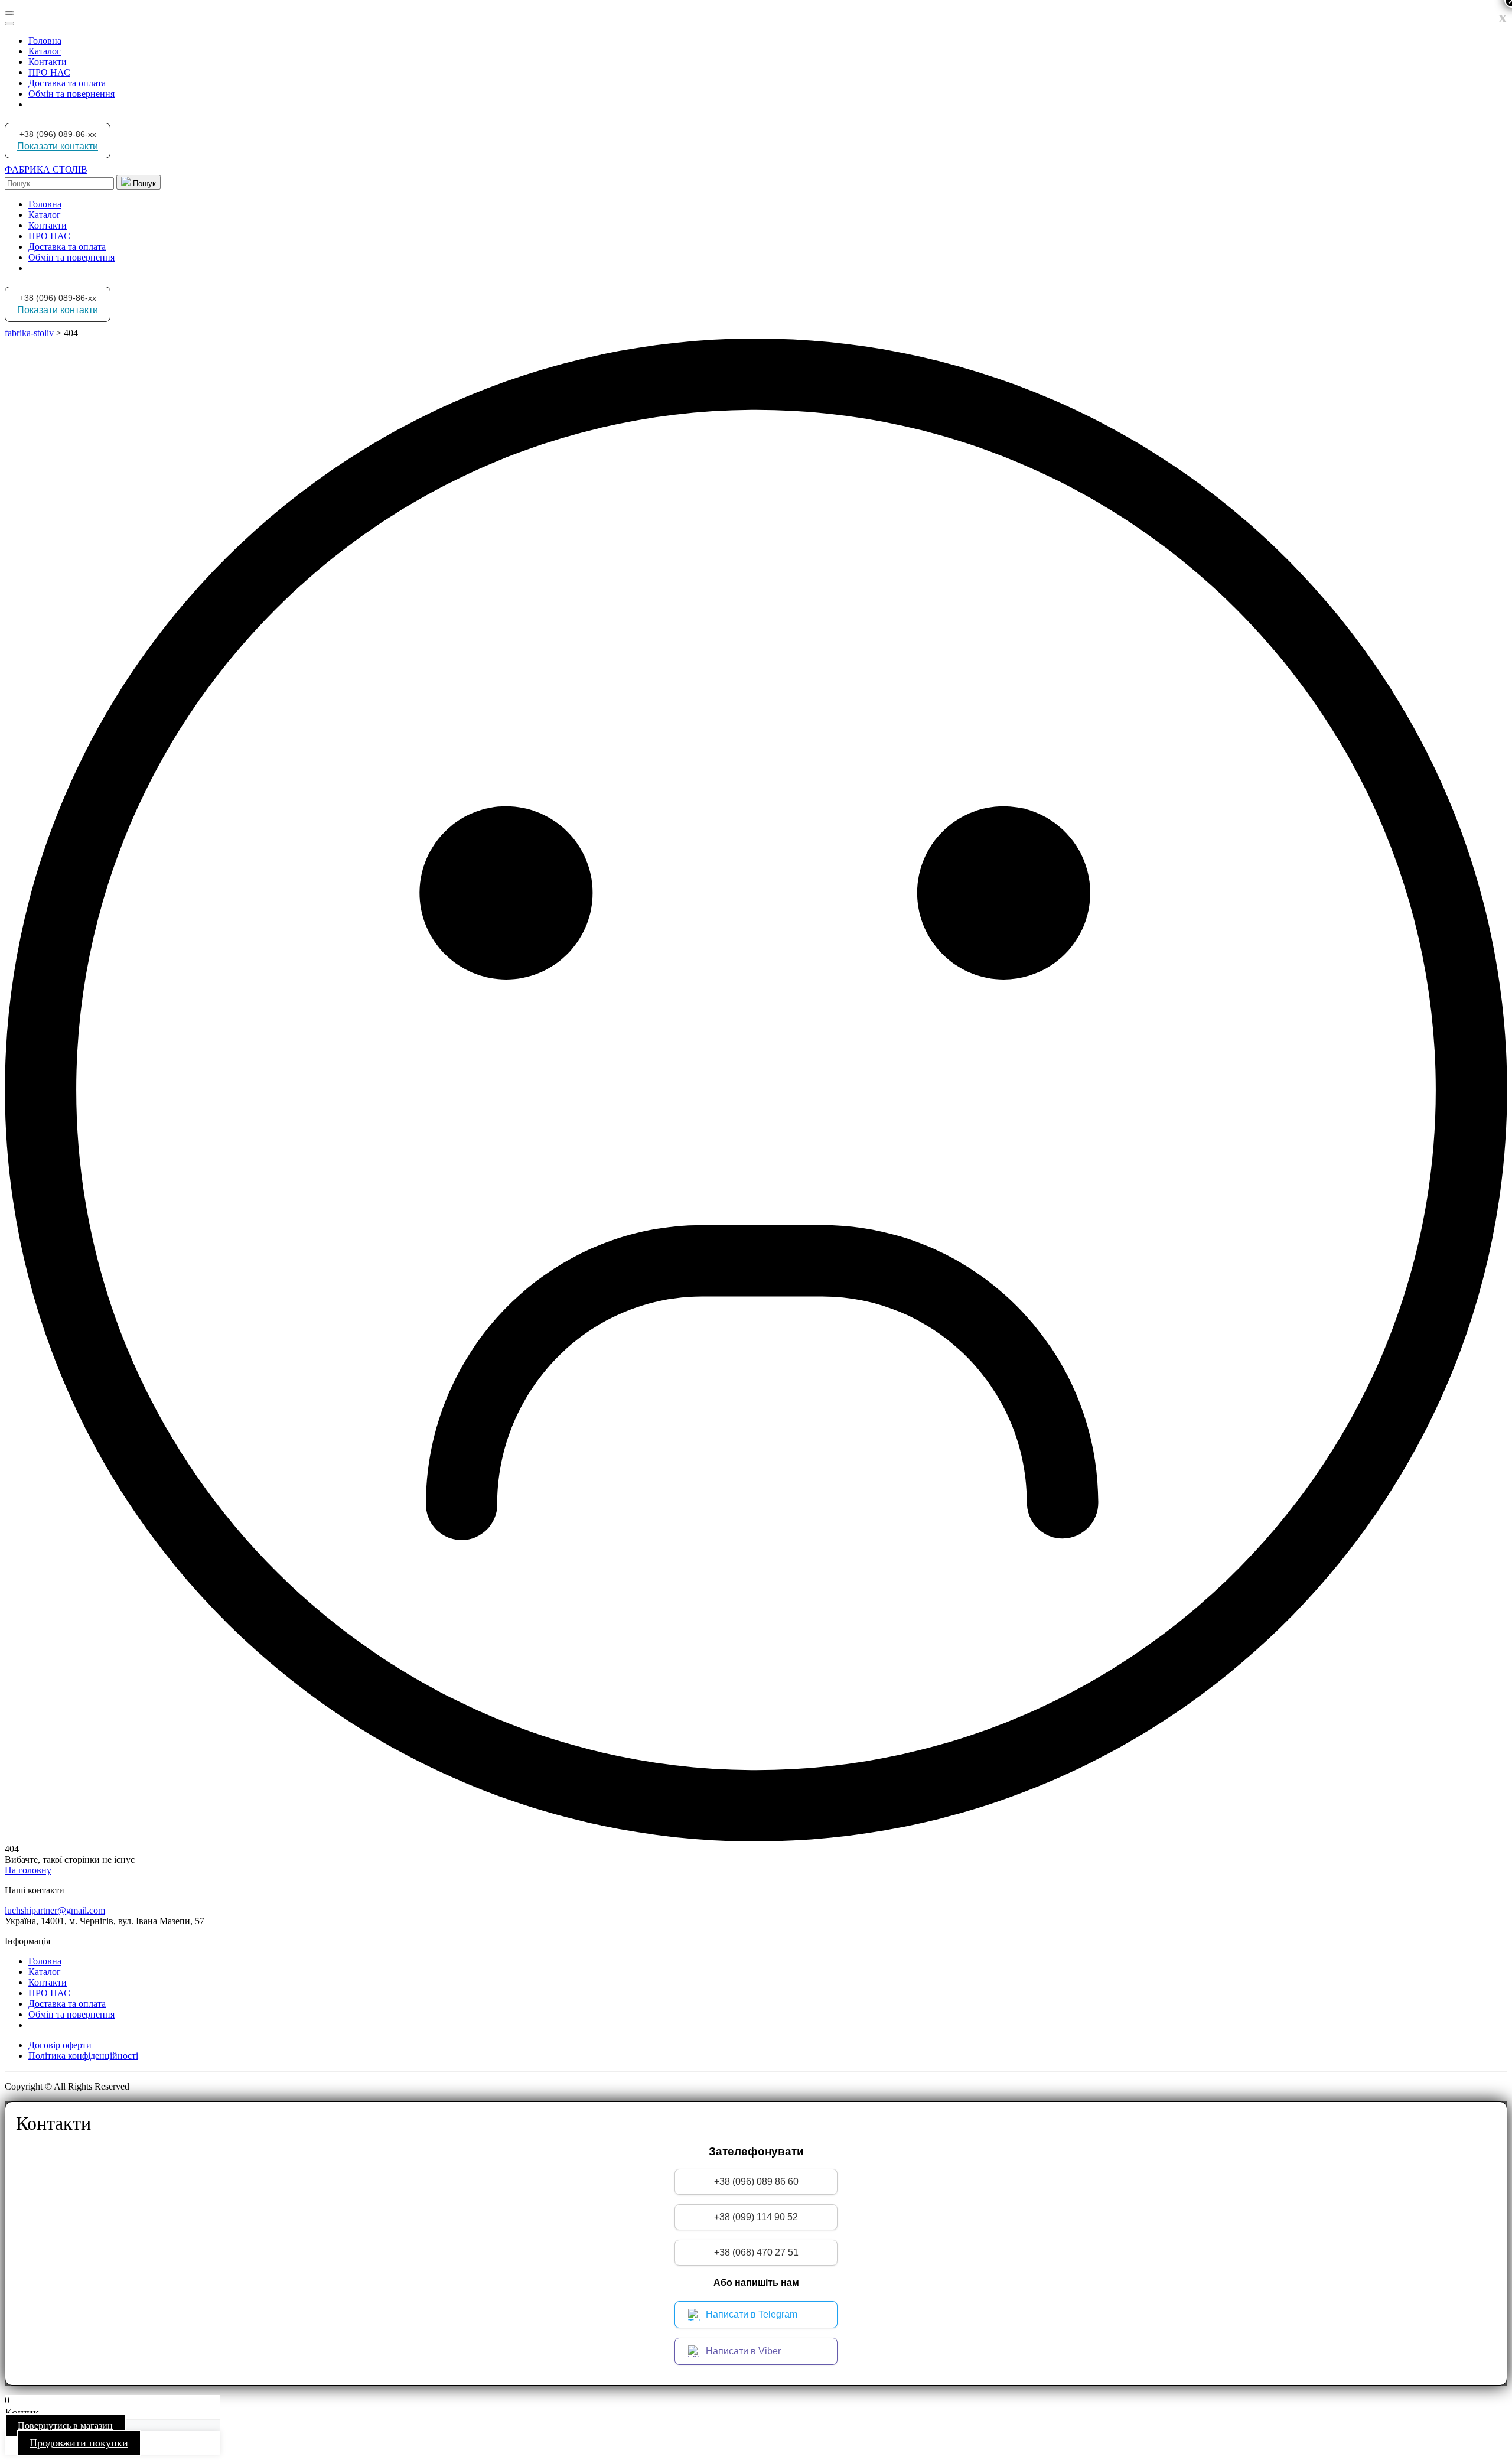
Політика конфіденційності (83, 2056)
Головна (45, 40)
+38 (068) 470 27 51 (756, 2252)
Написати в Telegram (752, 2314)
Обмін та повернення (71, 94)
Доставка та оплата (67, 83)
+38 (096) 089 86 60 (756, 2181)
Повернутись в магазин (65, 2425)
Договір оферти (60, 2045)
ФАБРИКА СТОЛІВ (46, 169)
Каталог (45, 51)
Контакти (48, 62)
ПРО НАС (49, 72)
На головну (28, 1870)
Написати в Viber (743, 2351)
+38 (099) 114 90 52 (756, 2217)
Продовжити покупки (79, 2443)
